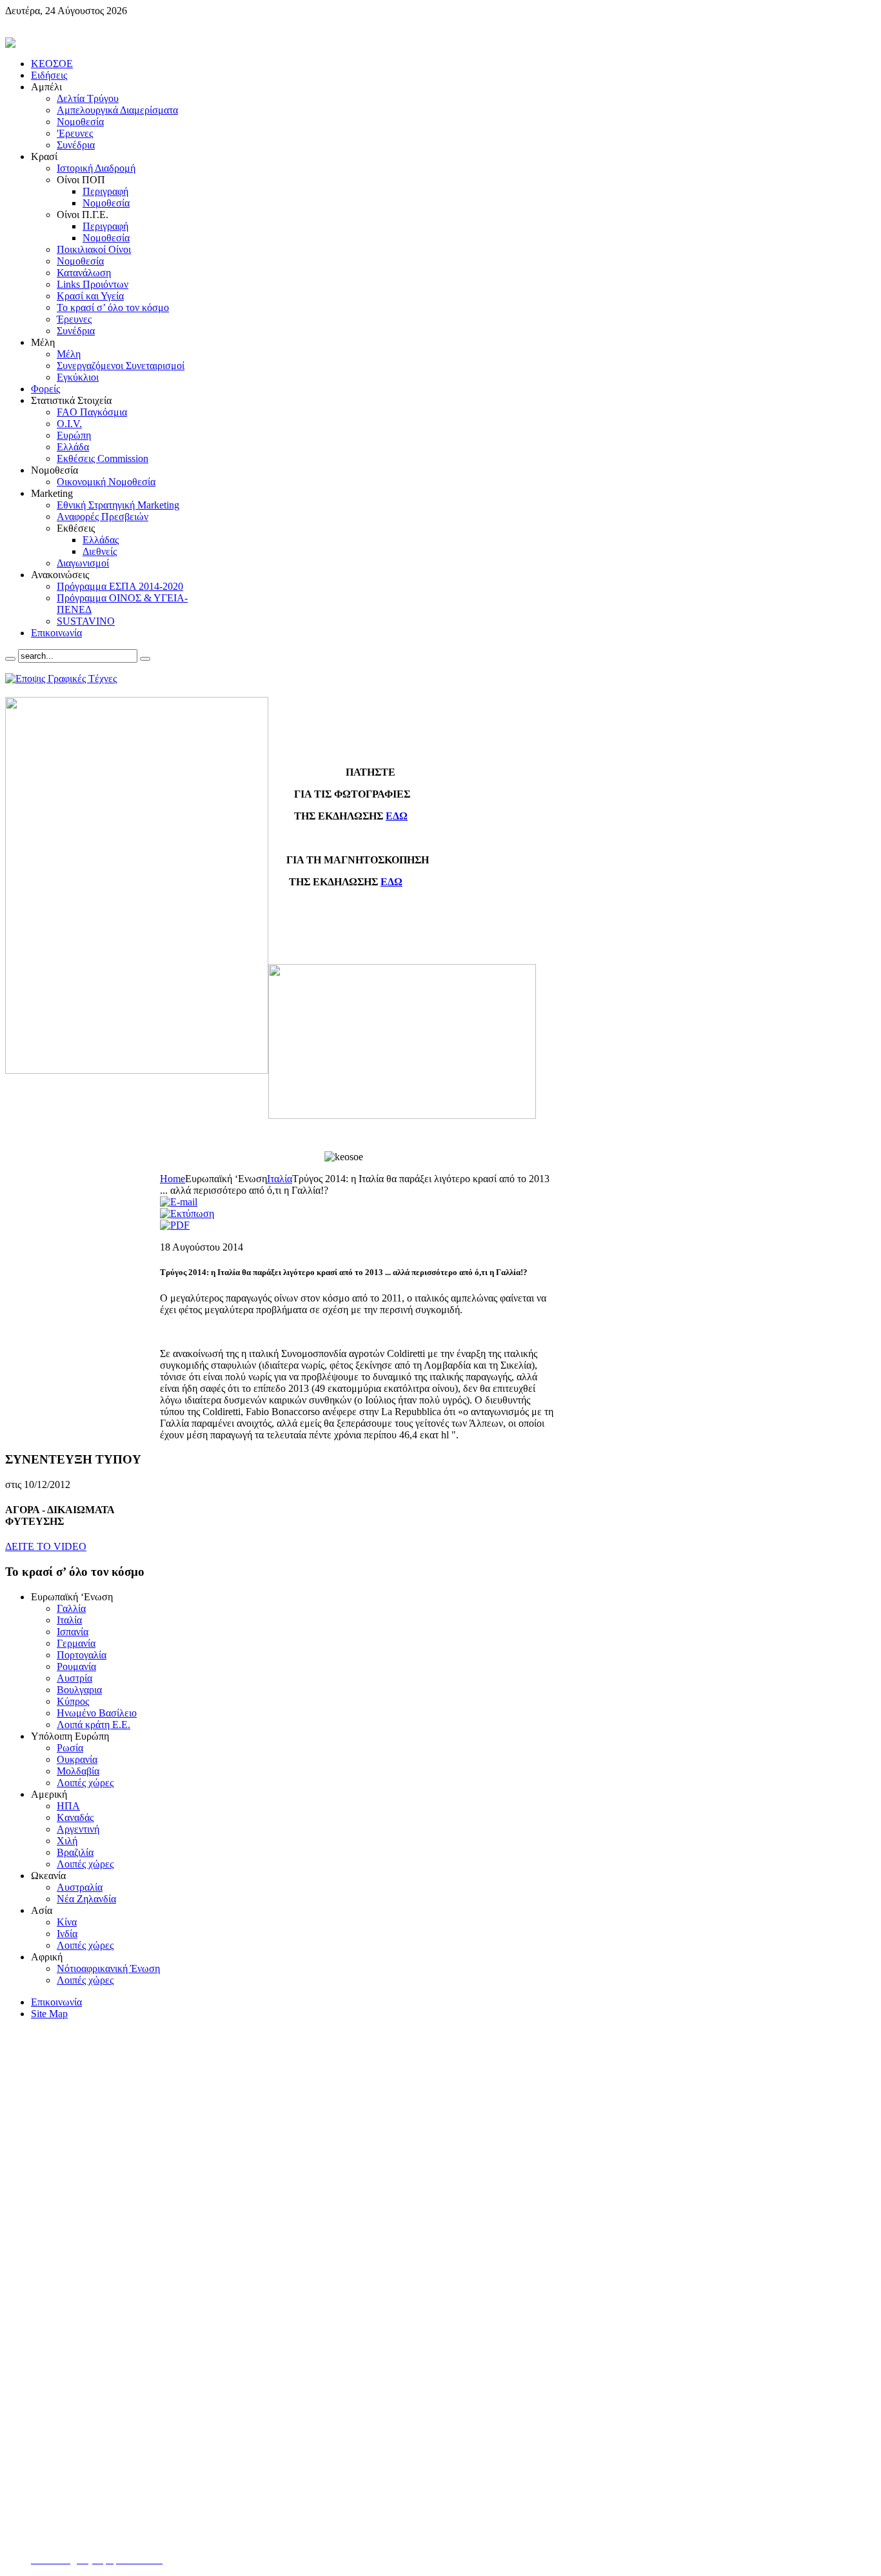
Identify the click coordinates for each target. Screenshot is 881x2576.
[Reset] (145, 659)
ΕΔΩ (397, 816)
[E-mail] (179, 1202)
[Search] (10, 659)
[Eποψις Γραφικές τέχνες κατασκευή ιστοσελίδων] (61, 679)
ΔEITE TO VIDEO (46, 1546)
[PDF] (175, 1225)
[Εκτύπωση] (187, 1213)
